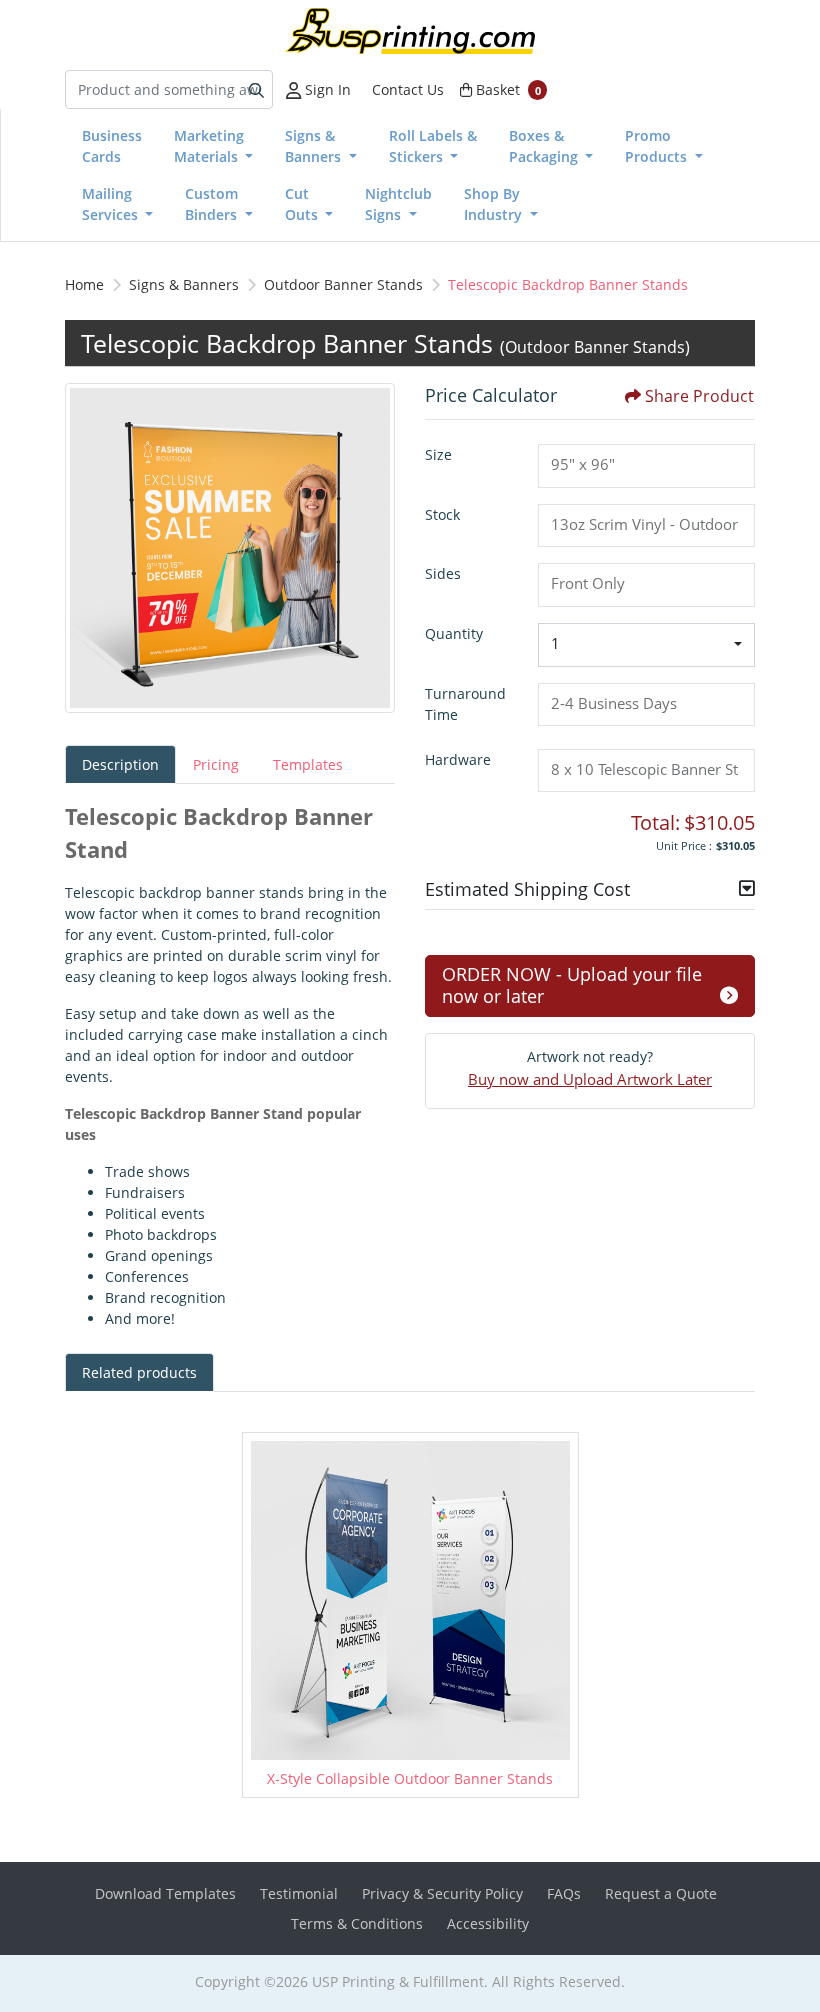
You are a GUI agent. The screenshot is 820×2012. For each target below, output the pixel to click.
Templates (308, 764)
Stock (442, 514)
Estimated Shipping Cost (527, 889)
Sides (443, 573)
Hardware (458, 759)
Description (120, 764)
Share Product (699, 396)
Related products (139, 1372)
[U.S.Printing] (410, 31)
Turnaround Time (465, 704)
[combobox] (646, 645)
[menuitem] (112, 146)
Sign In (326, 89)
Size (438, 454)
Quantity (454, 633)
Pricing (216, 764)
